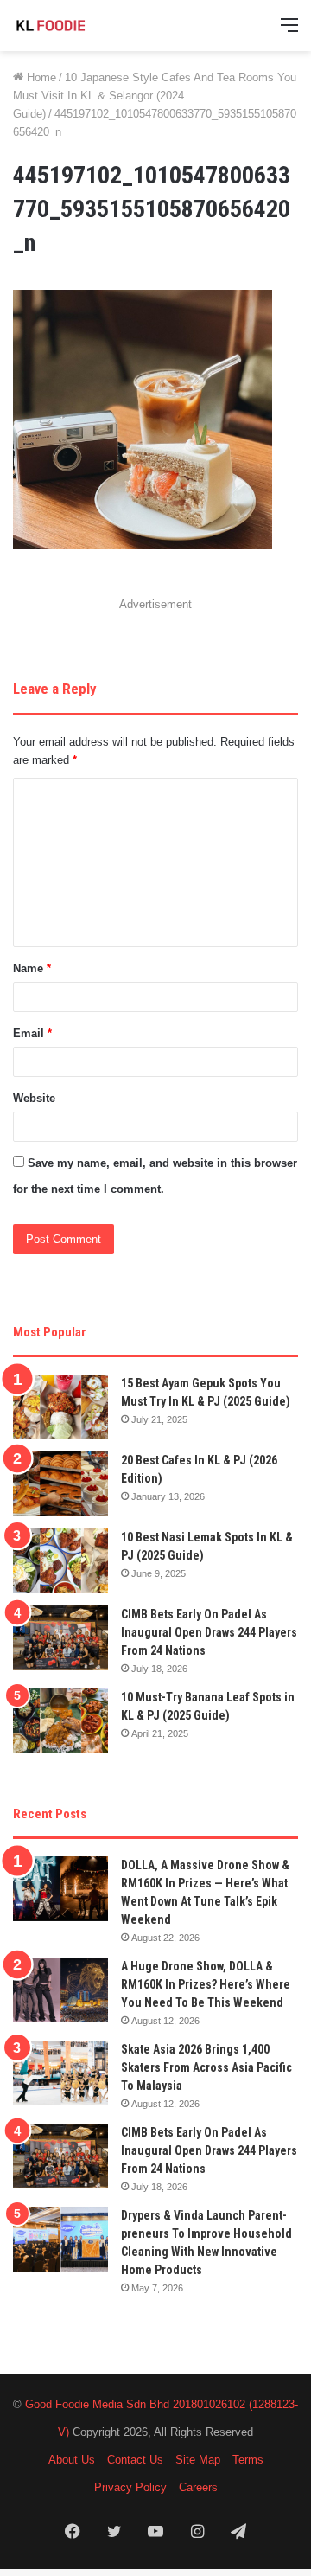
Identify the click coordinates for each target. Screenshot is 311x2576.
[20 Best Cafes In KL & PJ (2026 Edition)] (60, 1484)
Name (32, 968)
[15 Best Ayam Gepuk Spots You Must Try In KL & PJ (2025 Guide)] (60, 1407)
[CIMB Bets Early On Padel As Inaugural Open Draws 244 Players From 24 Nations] (60, 1638)
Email (32, 1033)
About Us (72, 2460)
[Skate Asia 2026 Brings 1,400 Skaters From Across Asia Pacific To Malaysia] (60, 2073)
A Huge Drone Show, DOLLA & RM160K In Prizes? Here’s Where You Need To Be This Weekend (206, 1984)
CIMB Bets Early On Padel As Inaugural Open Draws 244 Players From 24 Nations (209, 1632)
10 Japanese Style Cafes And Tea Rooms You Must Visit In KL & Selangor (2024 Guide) (155, 96)
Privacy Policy (130, 2487)
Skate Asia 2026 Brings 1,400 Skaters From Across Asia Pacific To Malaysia (206, 2067)
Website (34, 1098)
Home (40, 77)
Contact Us (135, 2460)
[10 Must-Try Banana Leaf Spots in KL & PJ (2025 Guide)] (60, 1721)
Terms (248, 2460)
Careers (198, 2487)
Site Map (198, 2460)
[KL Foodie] (82, 26)
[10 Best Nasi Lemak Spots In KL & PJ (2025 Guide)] (60, 1561)
